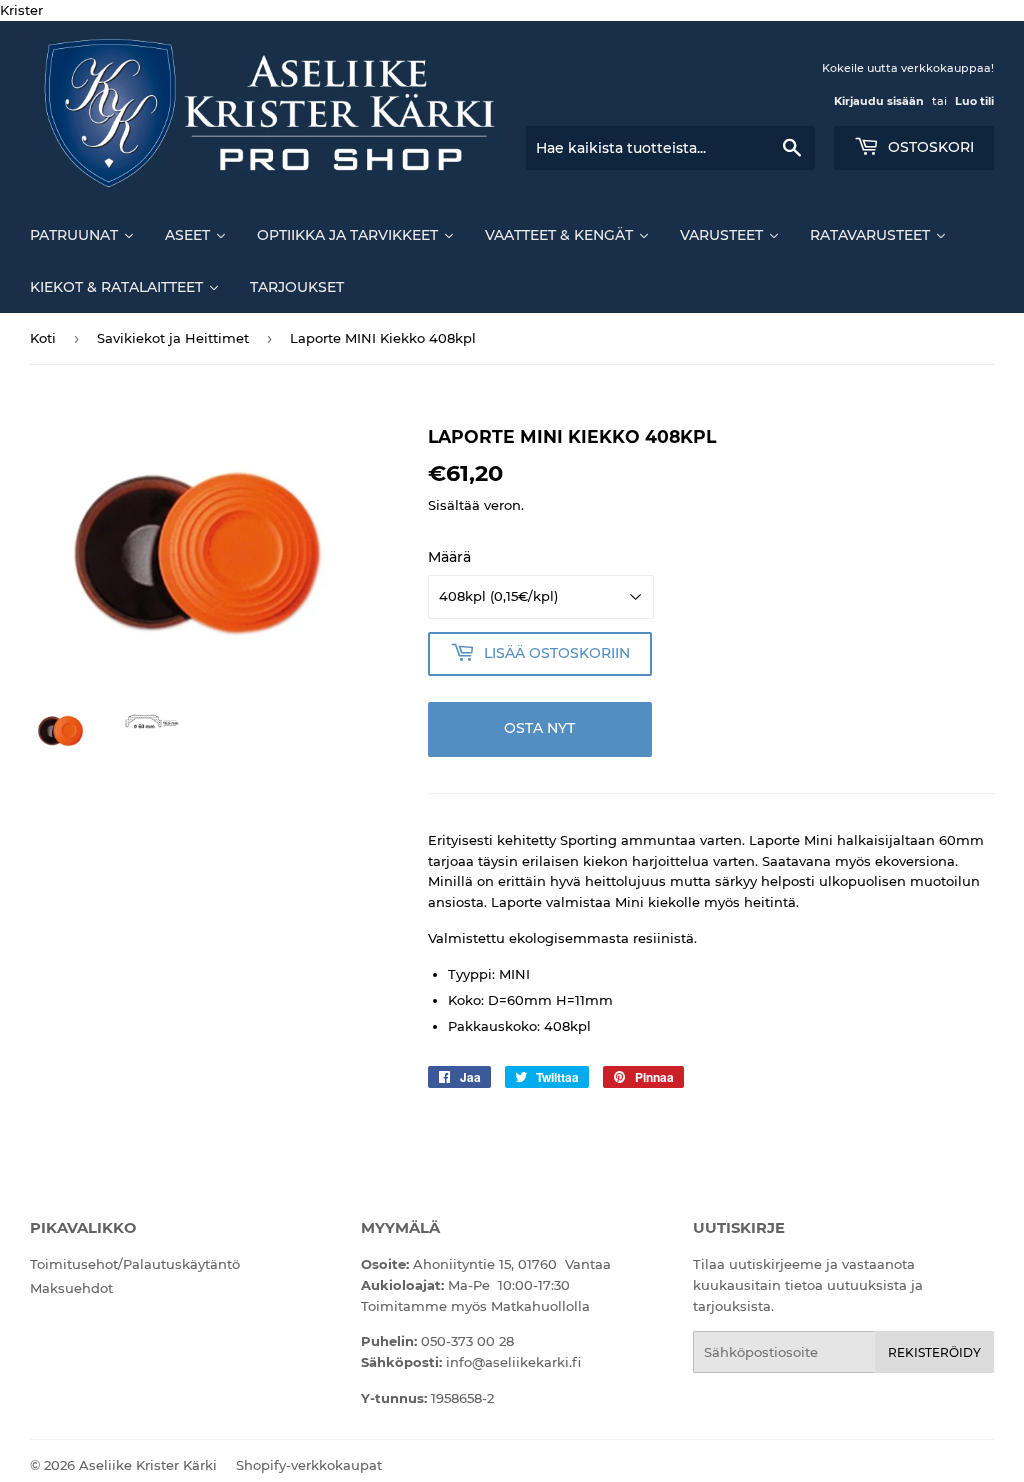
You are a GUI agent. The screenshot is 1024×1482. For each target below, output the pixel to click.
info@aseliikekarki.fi (513, 1362)
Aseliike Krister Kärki (148, 1465)
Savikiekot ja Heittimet (173, 338)
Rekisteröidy (934, 1352)
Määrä (449, 557)
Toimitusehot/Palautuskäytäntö (135, 1264)
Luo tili (974, 101)
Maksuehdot (71, 1288)
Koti (43, 338)
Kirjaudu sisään (879, 101)
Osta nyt (539, 728)
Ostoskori (929, 147)
